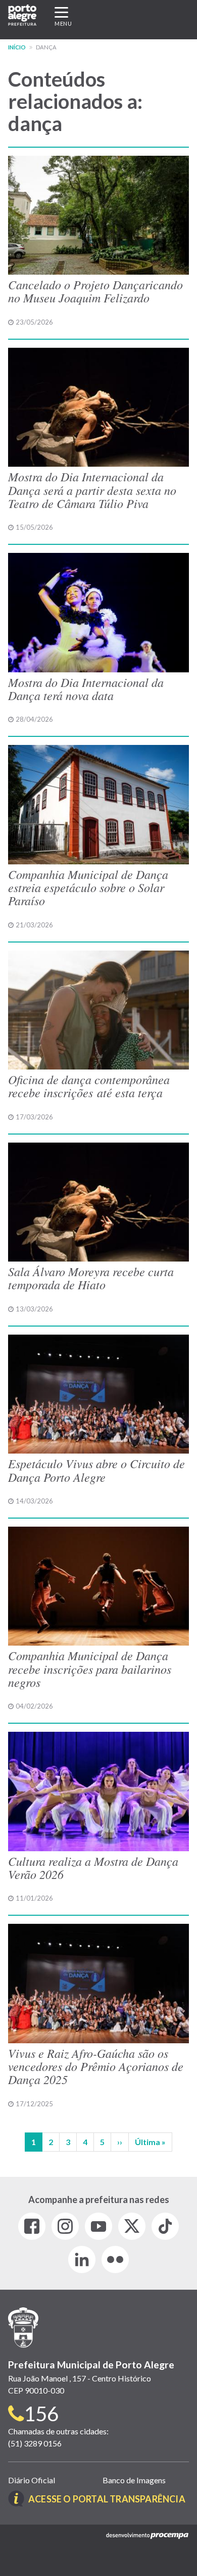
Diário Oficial (32, 2480)
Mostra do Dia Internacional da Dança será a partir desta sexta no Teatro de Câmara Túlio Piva (92, 490)
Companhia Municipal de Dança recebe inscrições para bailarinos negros (90, 1669)
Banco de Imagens (134, 2480)
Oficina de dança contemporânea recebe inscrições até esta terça (89, 1086)
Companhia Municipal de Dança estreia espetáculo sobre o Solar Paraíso (88, 887)
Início (17, 47)
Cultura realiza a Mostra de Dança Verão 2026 (93, 1867)
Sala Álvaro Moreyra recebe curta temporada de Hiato (91, 1278)
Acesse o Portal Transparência (107, 2499)
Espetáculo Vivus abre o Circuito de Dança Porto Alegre (96, 1470)
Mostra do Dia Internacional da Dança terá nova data (86, 688)
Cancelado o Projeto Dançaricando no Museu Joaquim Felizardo (95, 291)
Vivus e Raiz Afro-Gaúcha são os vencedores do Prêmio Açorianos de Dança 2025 (96, 2066)
